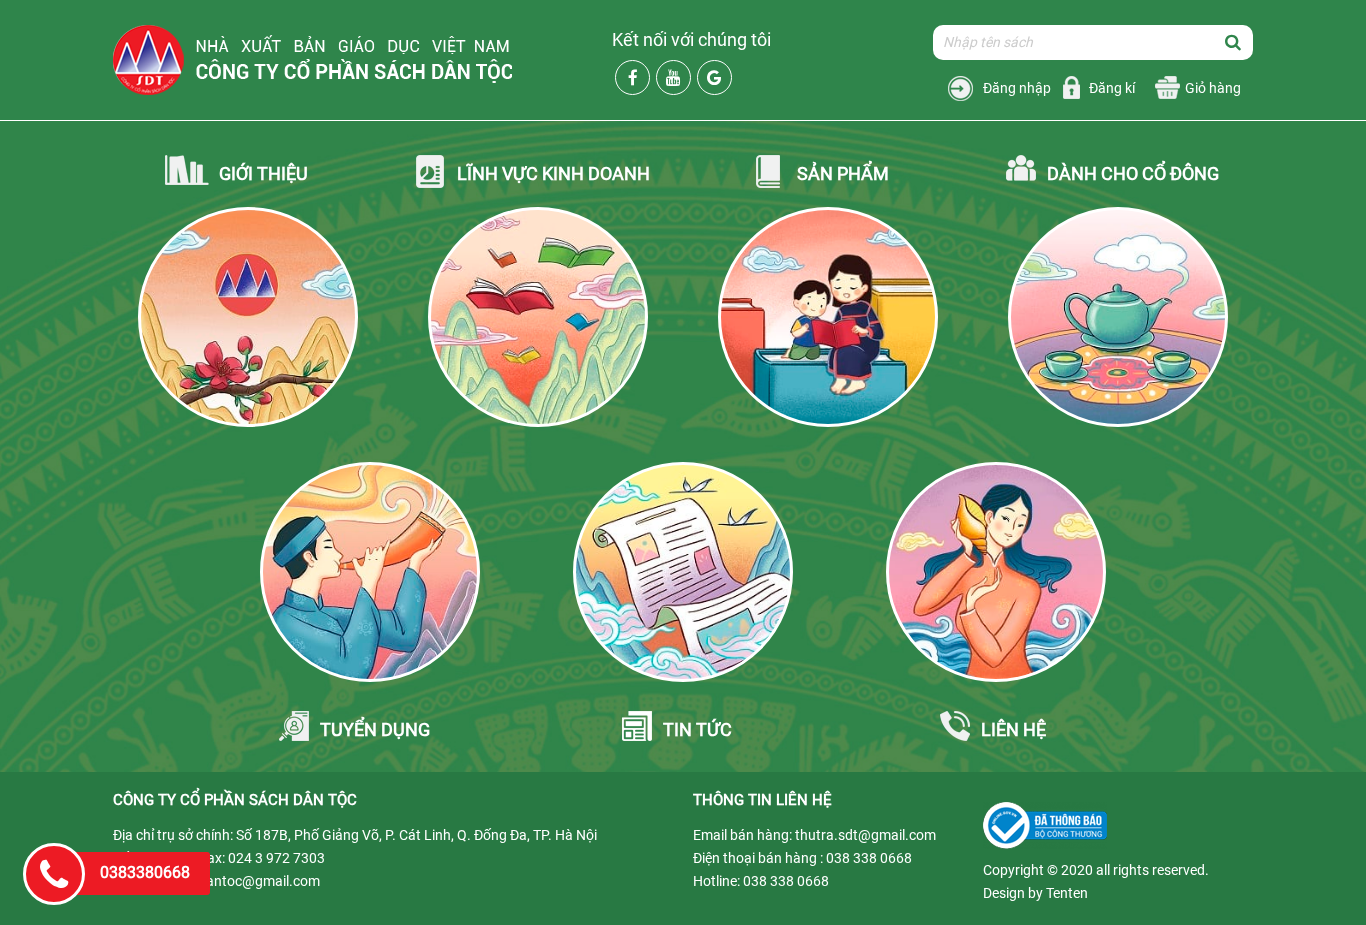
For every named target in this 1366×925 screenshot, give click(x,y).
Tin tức (697, 729)
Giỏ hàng (1213, 88)
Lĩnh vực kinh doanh (553, 173)
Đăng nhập (1017, 88)
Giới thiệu (263, 173)
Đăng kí (1112, 88)
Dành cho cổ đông (1133, 173)
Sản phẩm (843, 173)
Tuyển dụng (375, 729)
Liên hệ (1013, 729)
